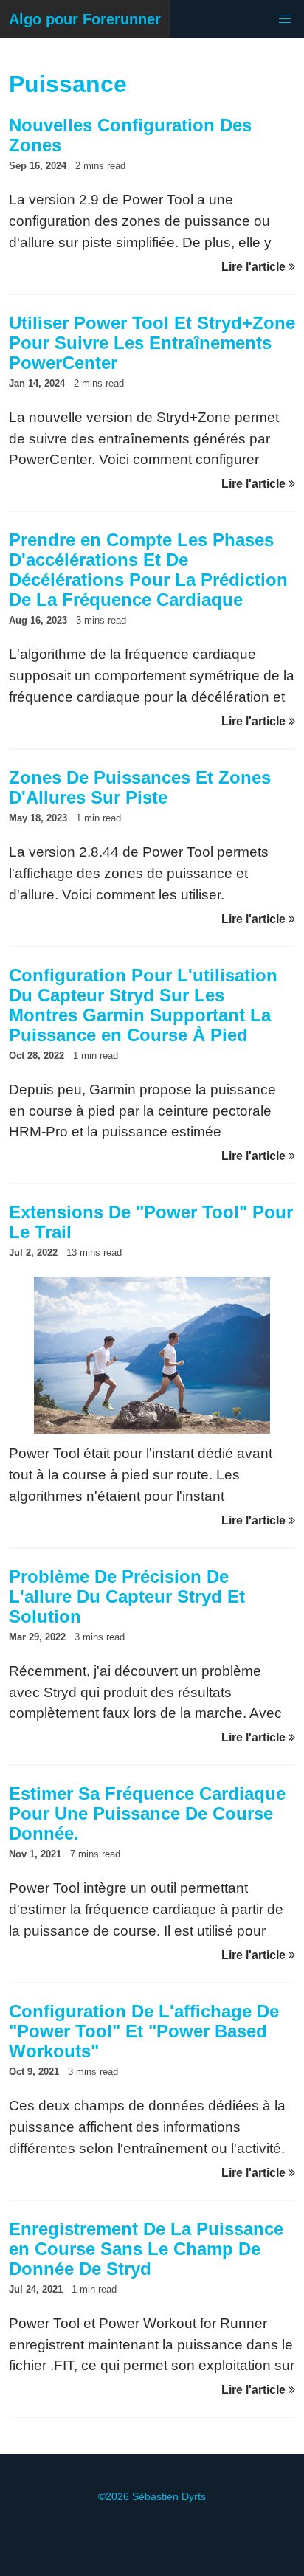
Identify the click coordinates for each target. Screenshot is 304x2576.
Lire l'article (255, 267)
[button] (285, 19)
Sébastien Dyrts (169, 2496)
